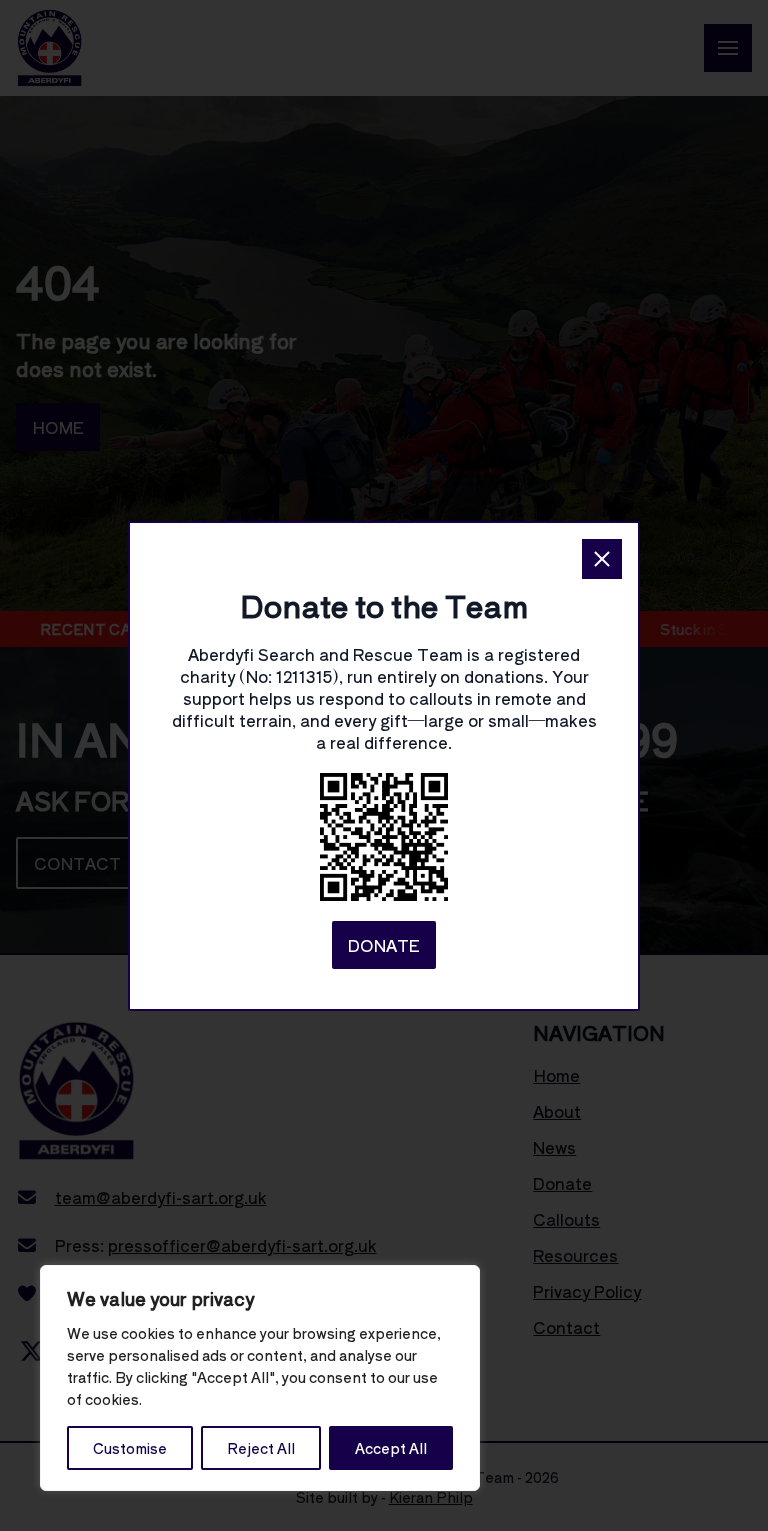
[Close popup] (602, 559)
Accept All (391, 1448)
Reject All (261, 1448)
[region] (260, 1378)
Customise (130, 1448)
